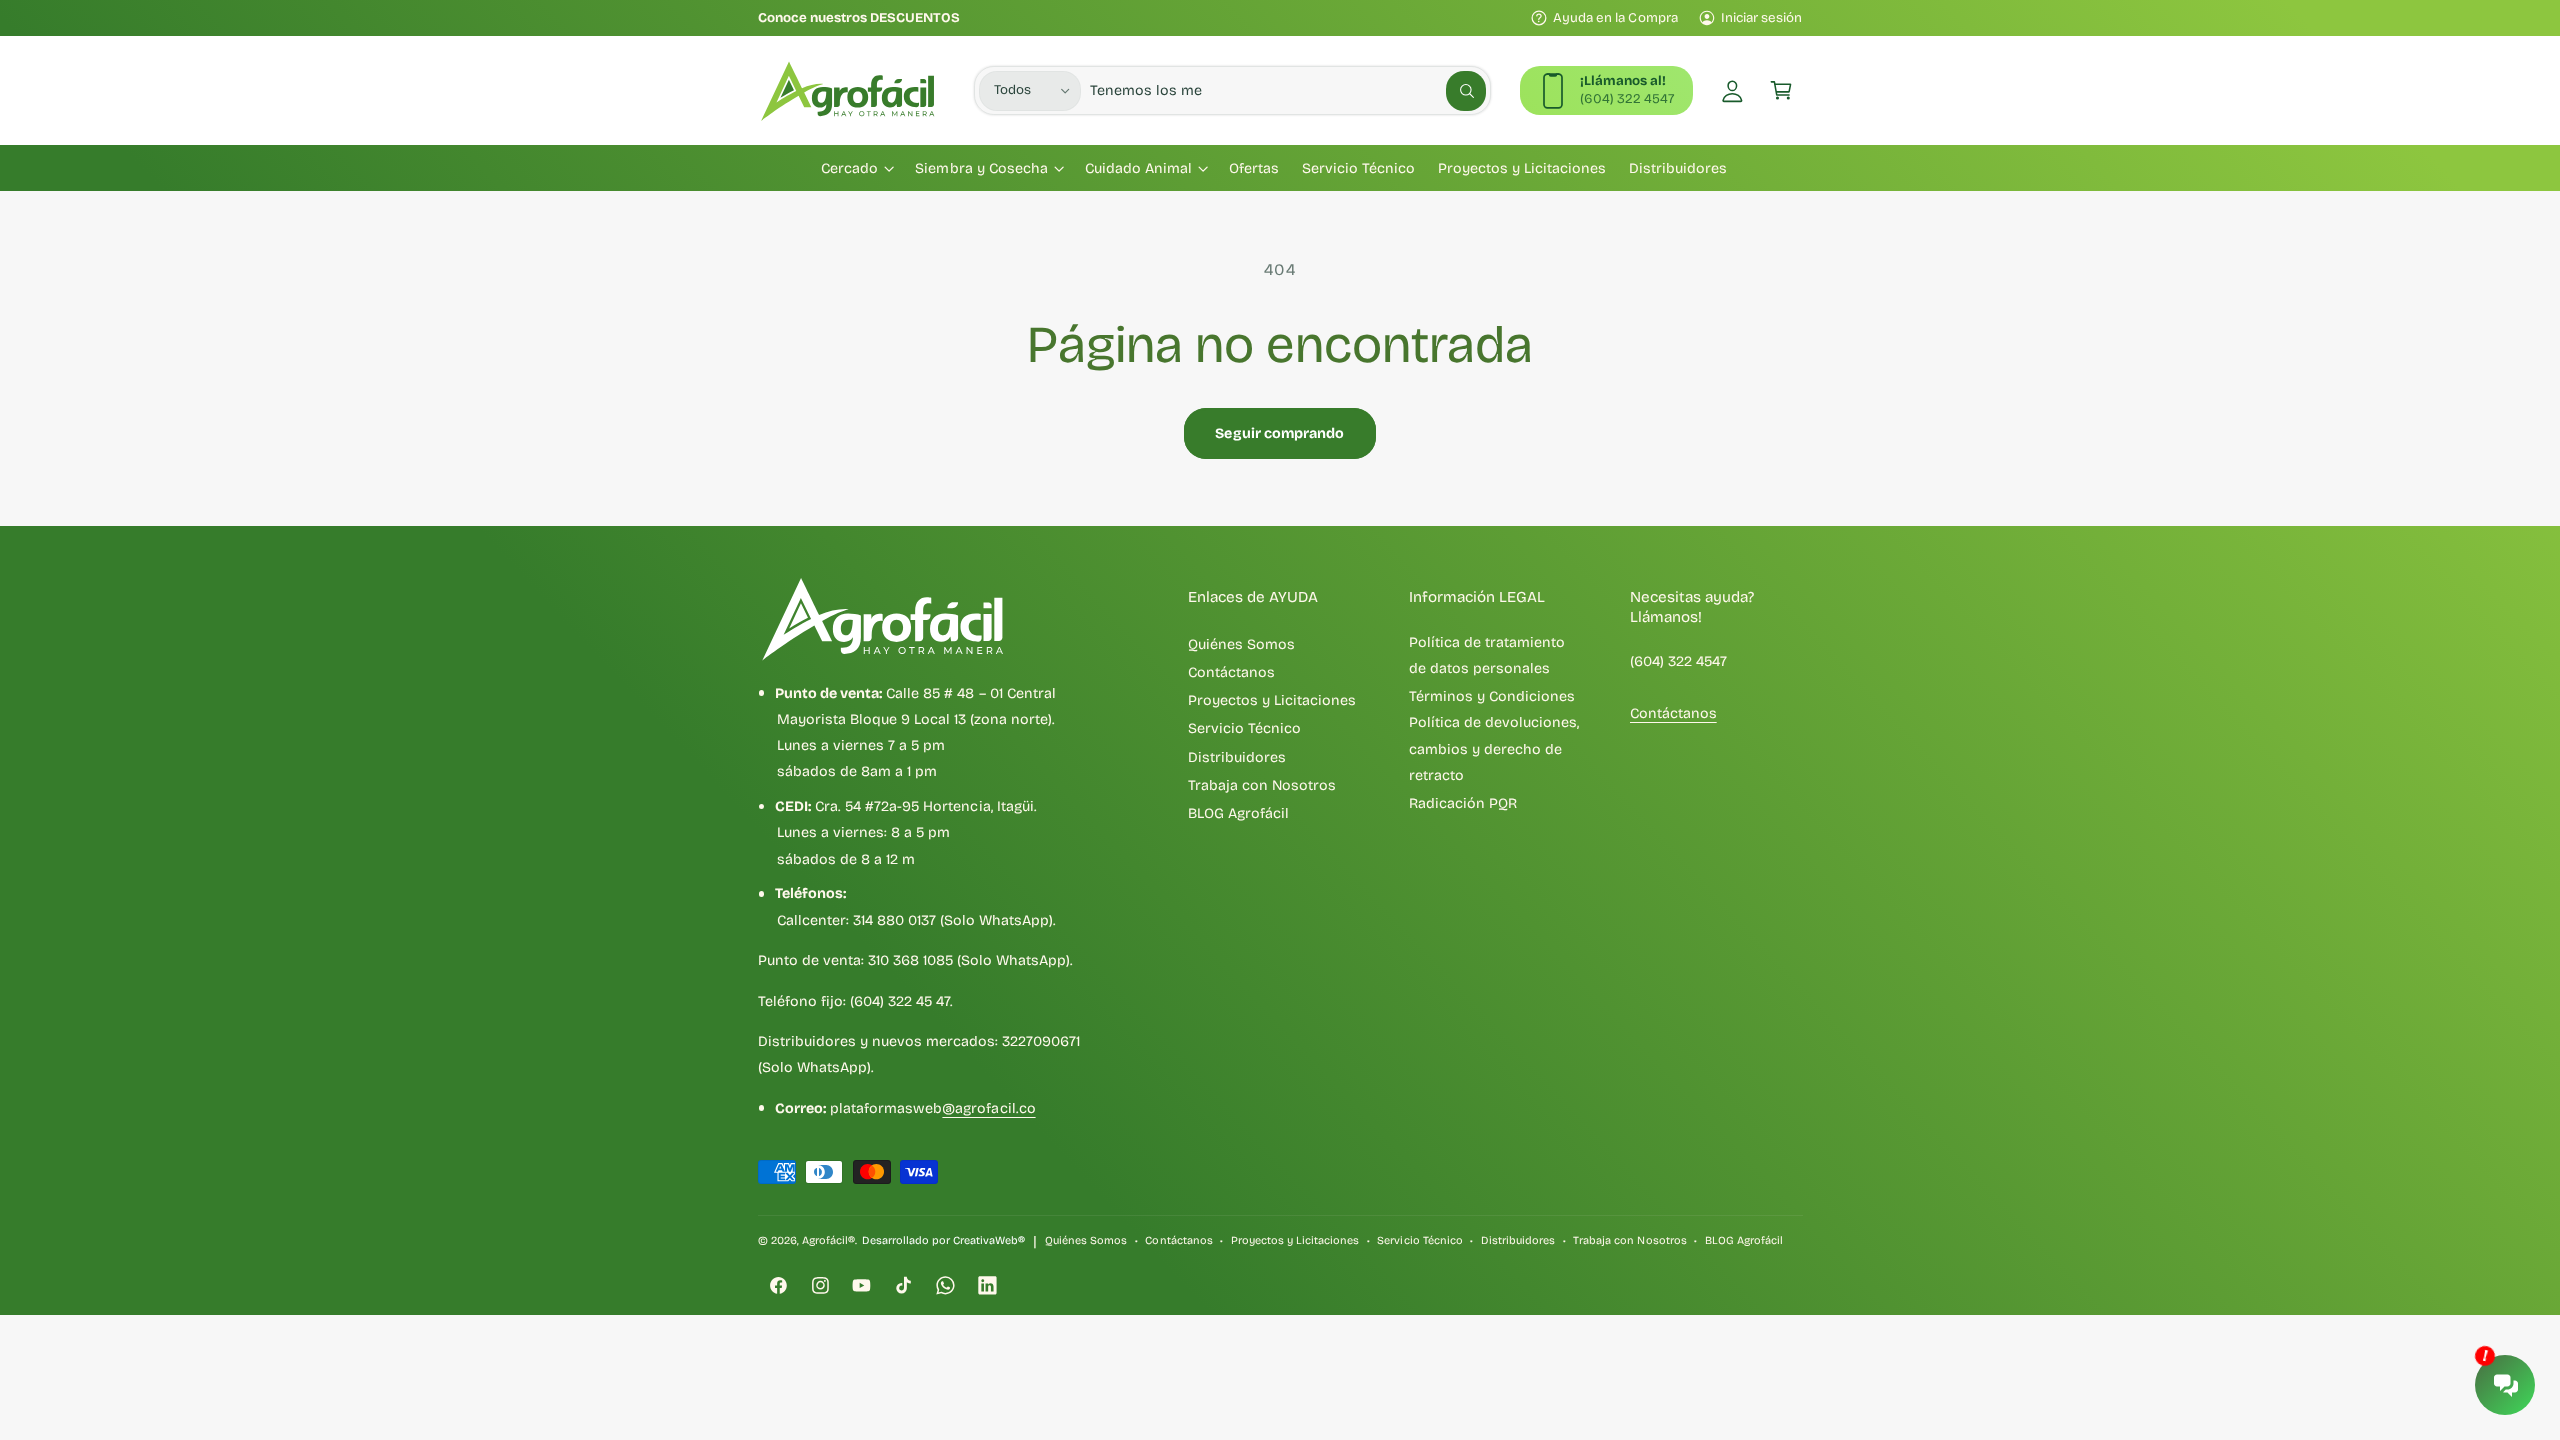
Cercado (849, 168)
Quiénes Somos (1241, 644)
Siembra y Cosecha (981, 168)
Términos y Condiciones (1492, 696)
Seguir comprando (1279, 433)
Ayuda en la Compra (1615, 18)
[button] (1781, 90)
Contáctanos (1231, 672)
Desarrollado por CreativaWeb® (943, 1240)
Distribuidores (1237, 757)
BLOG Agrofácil (1238, 813)
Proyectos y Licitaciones (1272, 700)
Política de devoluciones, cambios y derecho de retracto (1494, 749)
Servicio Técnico (1244, 728)
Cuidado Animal (1138, 168)
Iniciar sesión (1761, 18)
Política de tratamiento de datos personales (1487, 655)
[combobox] (1287, 90)
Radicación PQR (1463, 803)
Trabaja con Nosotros (1262, 785)
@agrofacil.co (988, 1108)
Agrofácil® (828, 1240)
